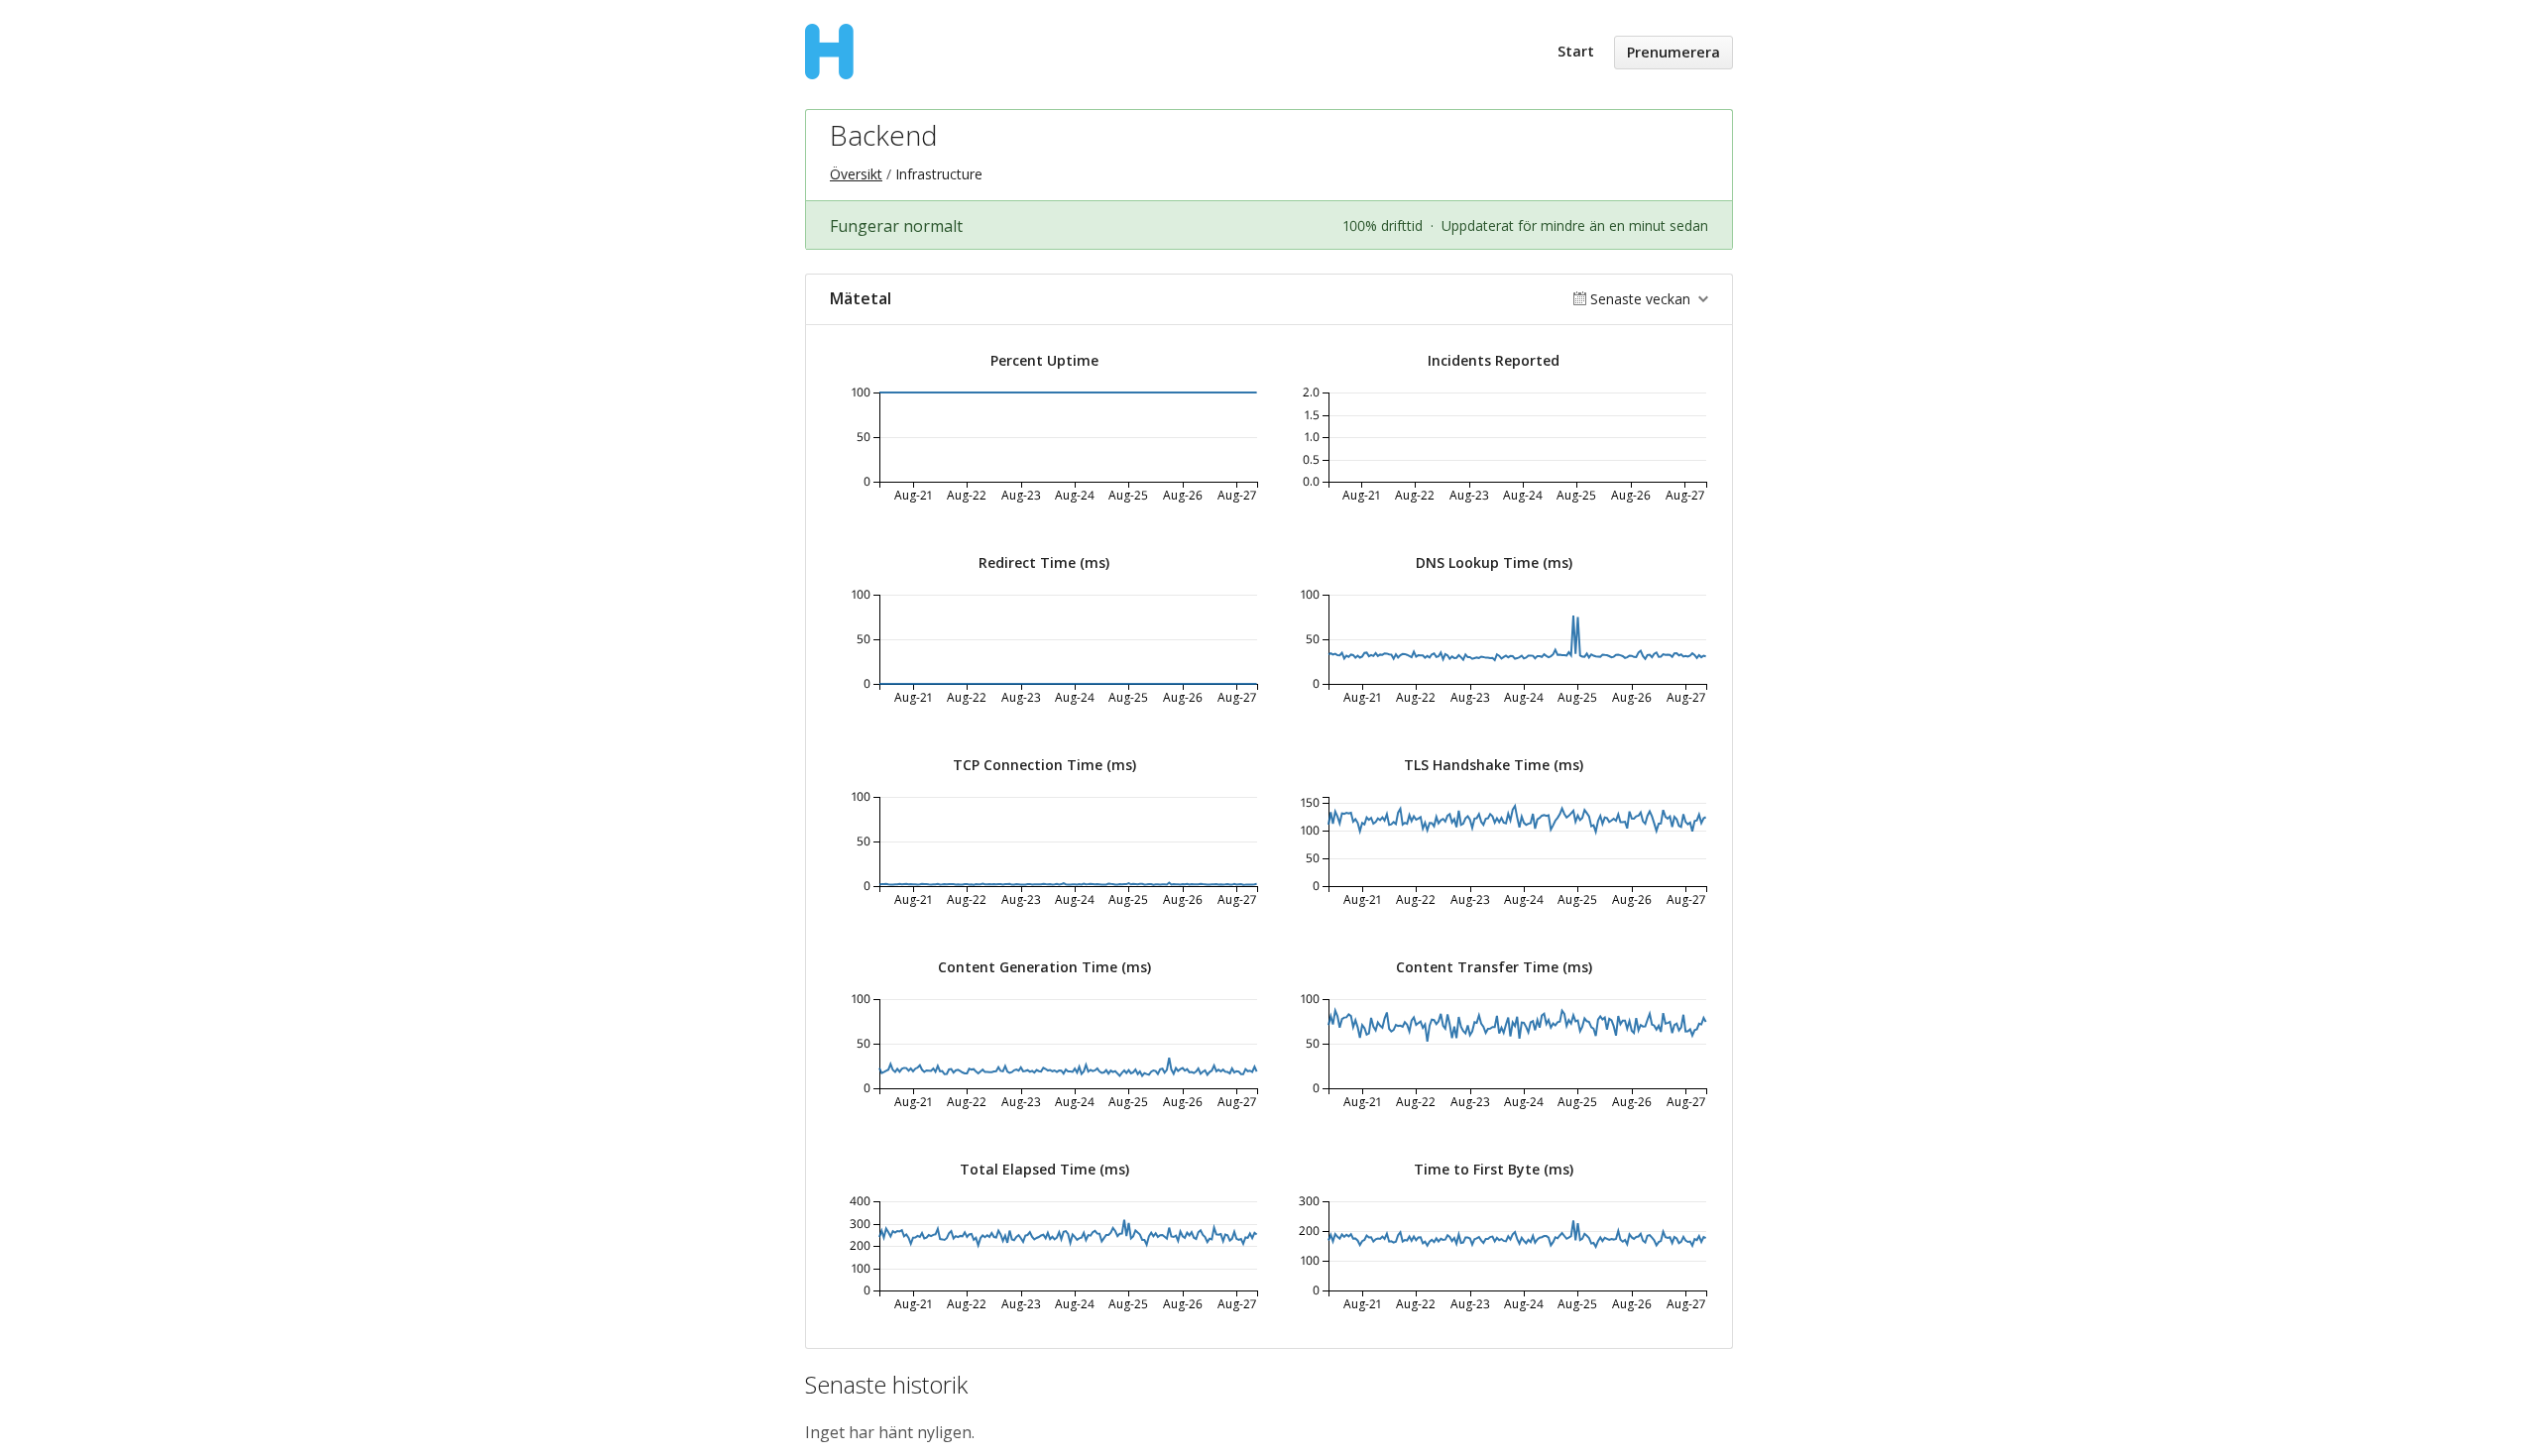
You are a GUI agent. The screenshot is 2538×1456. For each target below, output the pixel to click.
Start (1576, 51)
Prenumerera (1673, 52)
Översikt (856, 174)
